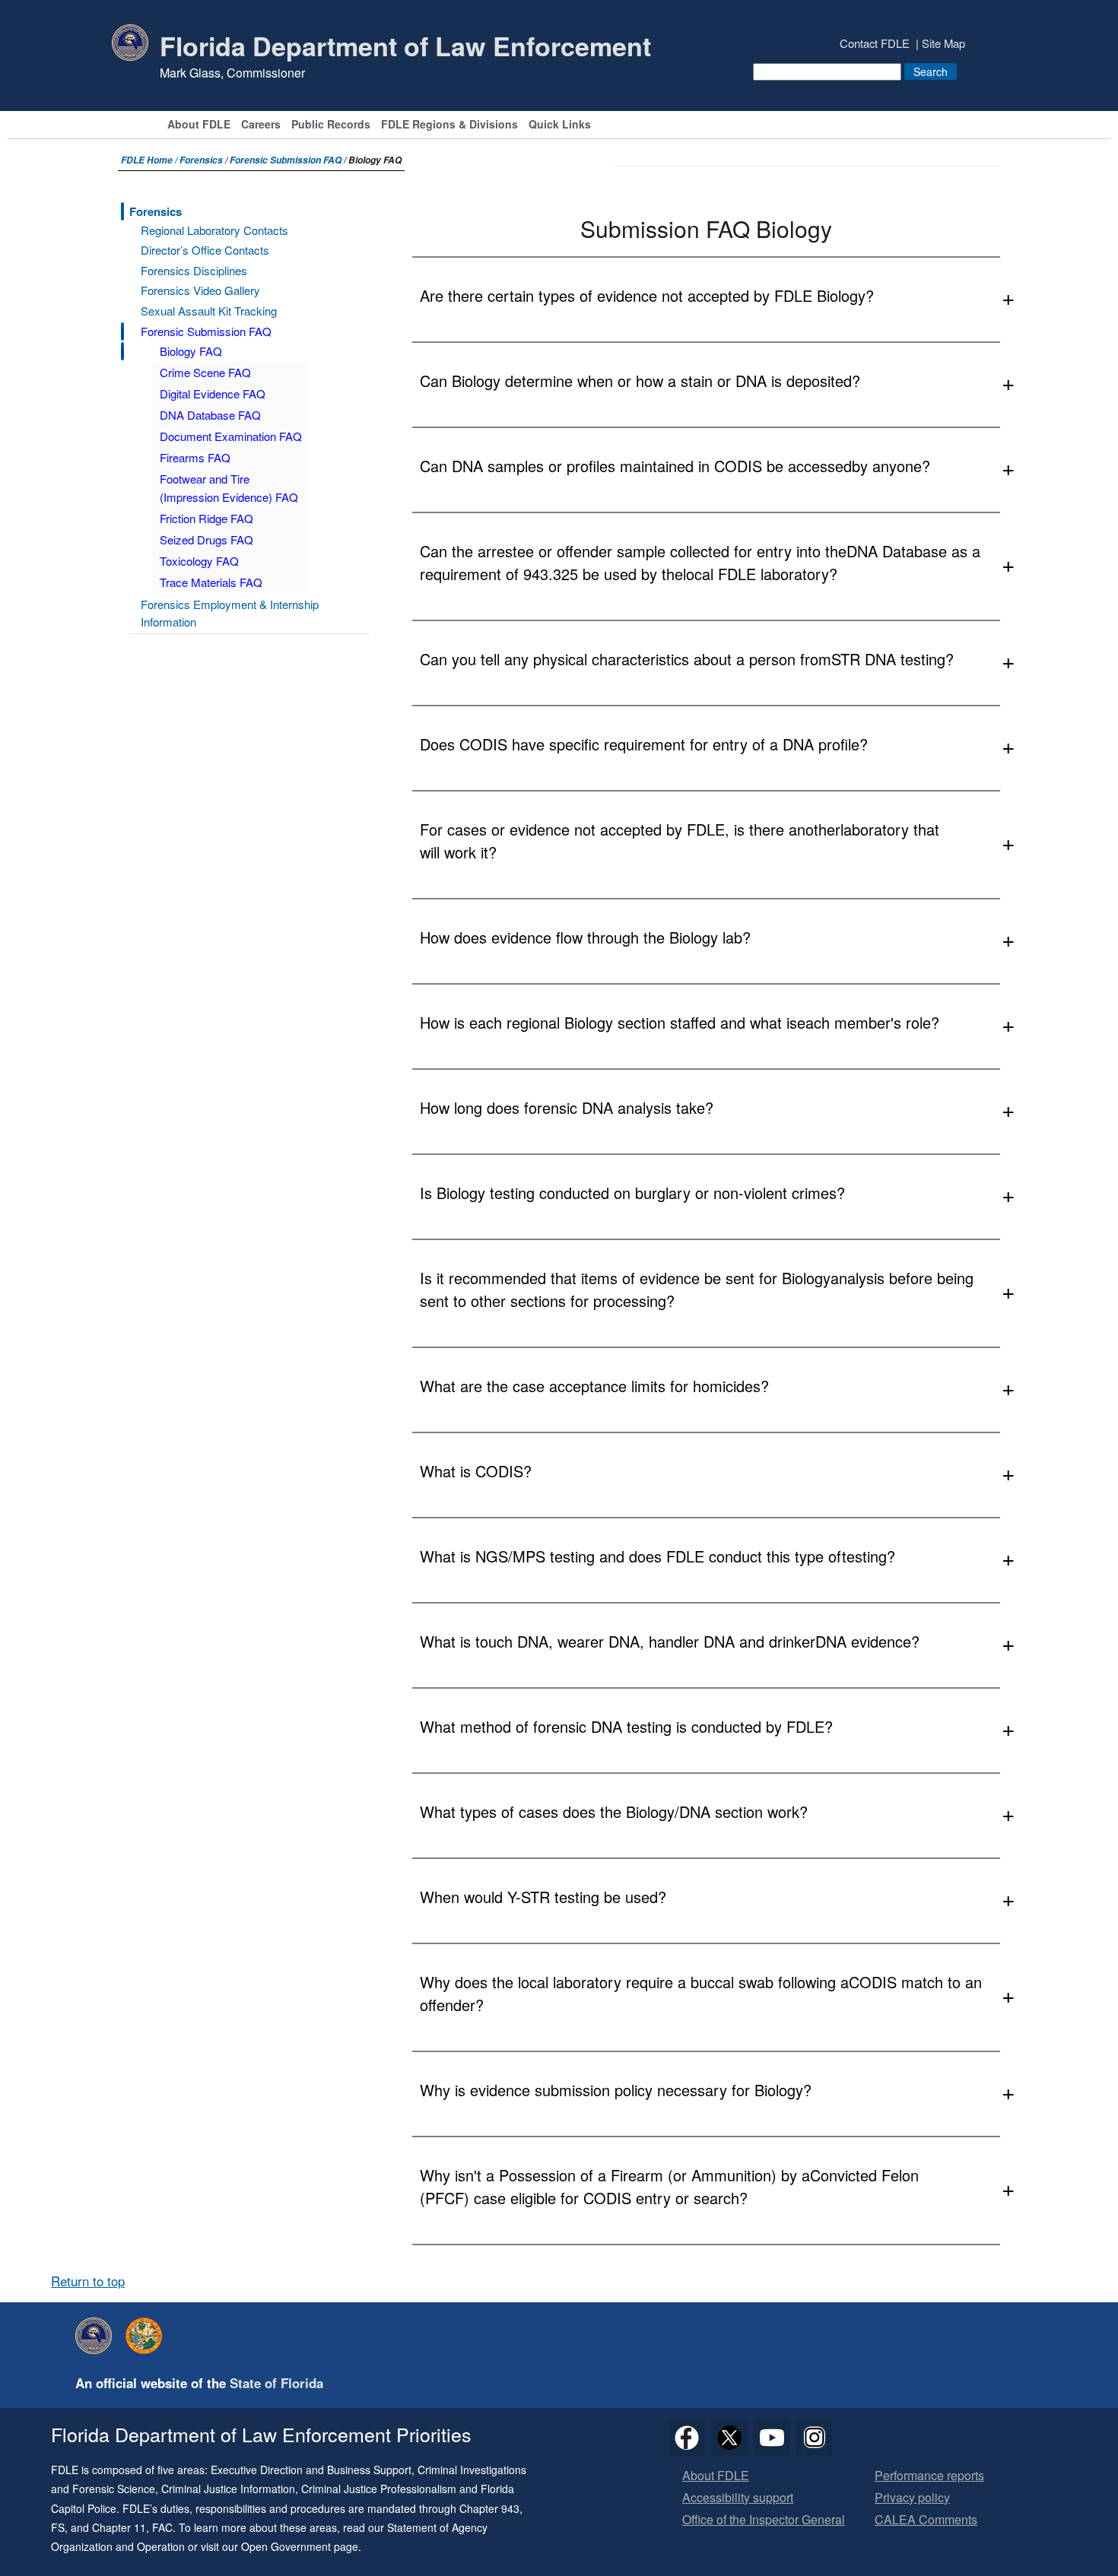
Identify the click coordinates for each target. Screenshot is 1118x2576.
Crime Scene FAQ (205, 372)
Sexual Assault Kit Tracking (209, 311)
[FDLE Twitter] (729, 2438)
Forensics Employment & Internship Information (230, 613)
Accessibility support (738, 2498)
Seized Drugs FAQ (206, 539)
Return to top (88, 2281)
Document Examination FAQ (231, 436)
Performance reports (929, 2476)
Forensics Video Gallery (200, 290)
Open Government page (300, 2546)
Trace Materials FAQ (211, 582)
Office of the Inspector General (764, 2520)
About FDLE (199, 125)
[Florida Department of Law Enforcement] (97, 2336)
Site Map (943, 43)
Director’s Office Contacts (205, 250)
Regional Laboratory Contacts (214, 230)
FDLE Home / (150, 160)
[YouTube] (772, 2438)
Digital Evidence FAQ (213, 393)
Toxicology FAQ (199, 561)
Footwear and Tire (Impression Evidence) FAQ (229, 488)
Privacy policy (912, 2498)
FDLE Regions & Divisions (449, 125)
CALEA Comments (926, 2520)
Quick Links (560, 125)
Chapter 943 (489, 2508)
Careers (261, 125)
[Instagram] (815, 2438)
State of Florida (276, 2383)
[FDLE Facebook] (687, 2438)
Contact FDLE (875, 43)
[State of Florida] (148, 2336)
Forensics (201, 160)
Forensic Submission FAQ (286, 160)
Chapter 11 (119, 2527)
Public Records (331, 125)
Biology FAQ (191, 351)
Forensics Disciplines (194, 270)
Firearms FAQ (195, 457)
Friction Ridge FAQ (206, 518)
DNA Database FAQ (210, 415)
